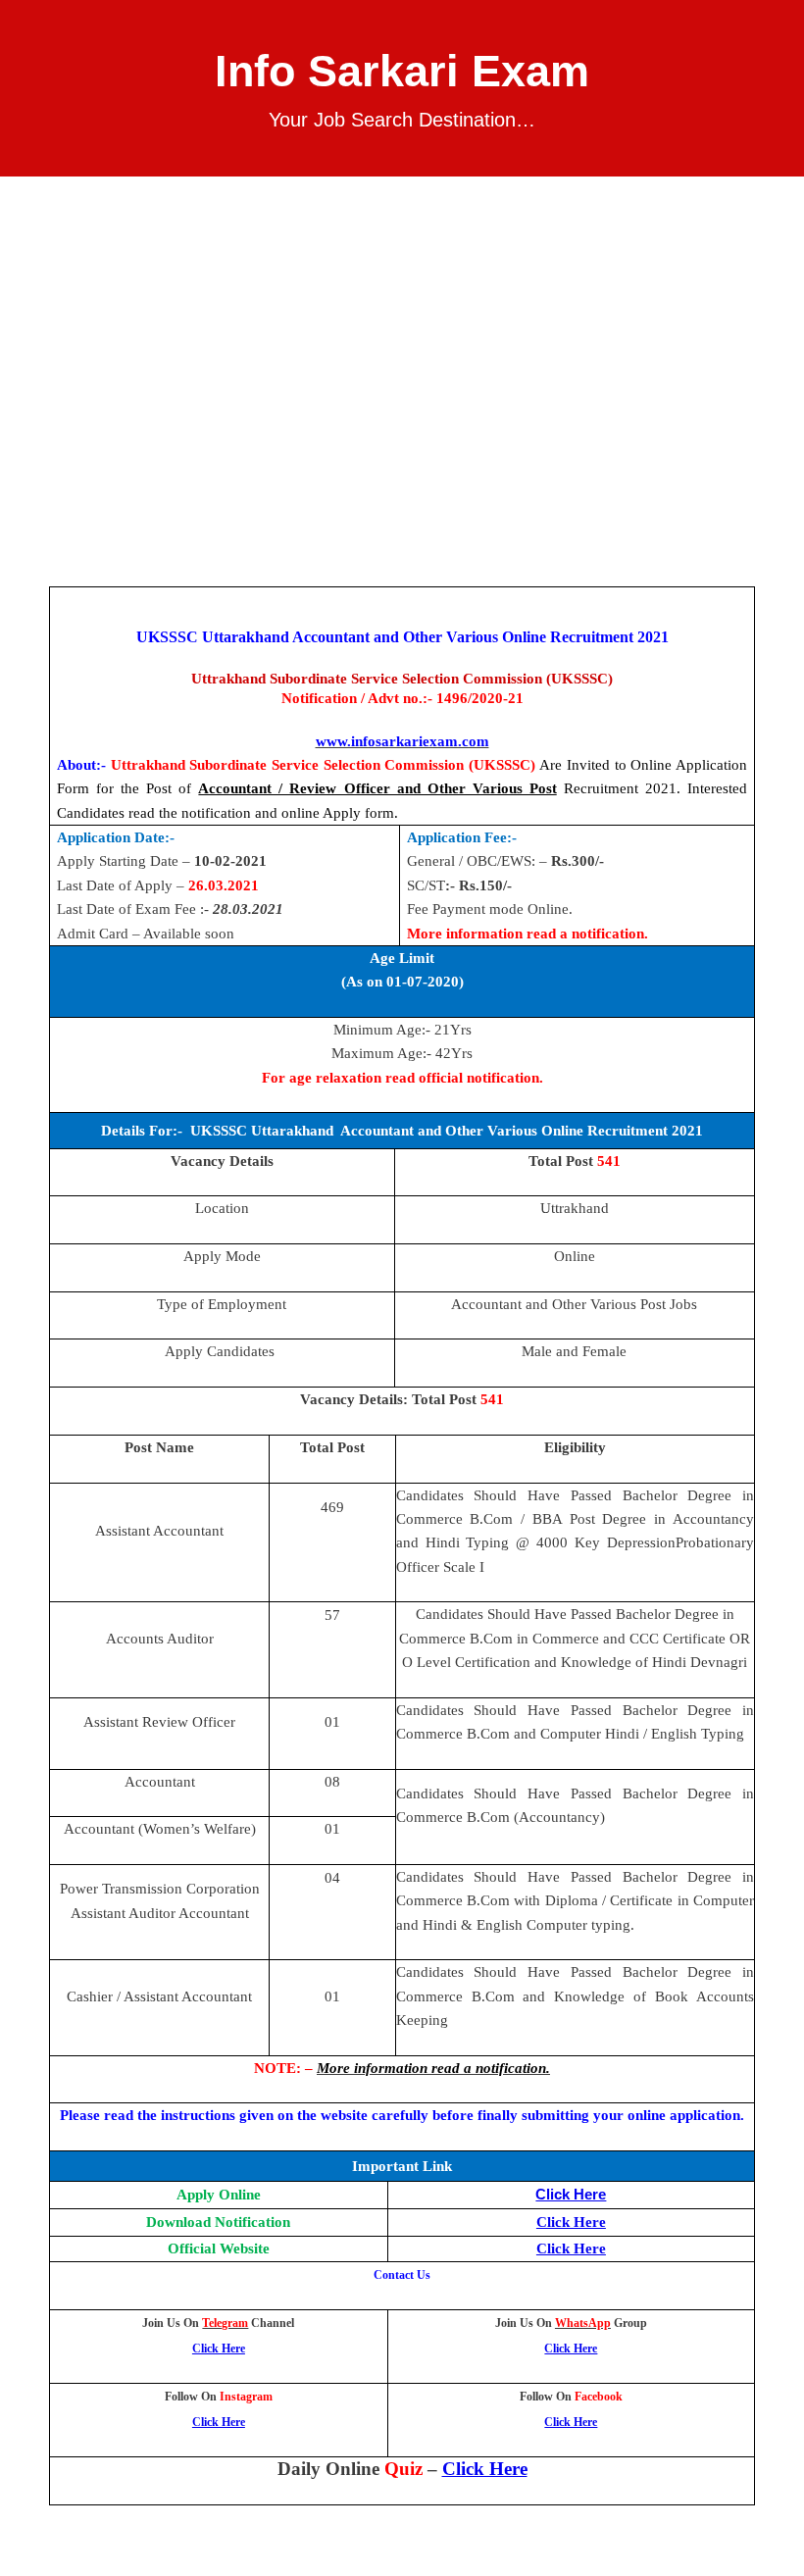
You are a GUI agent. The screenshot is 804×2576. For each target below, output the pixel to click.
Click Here (571, 2195)
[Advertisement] (402, 324)
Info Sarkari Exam (402, 71)
